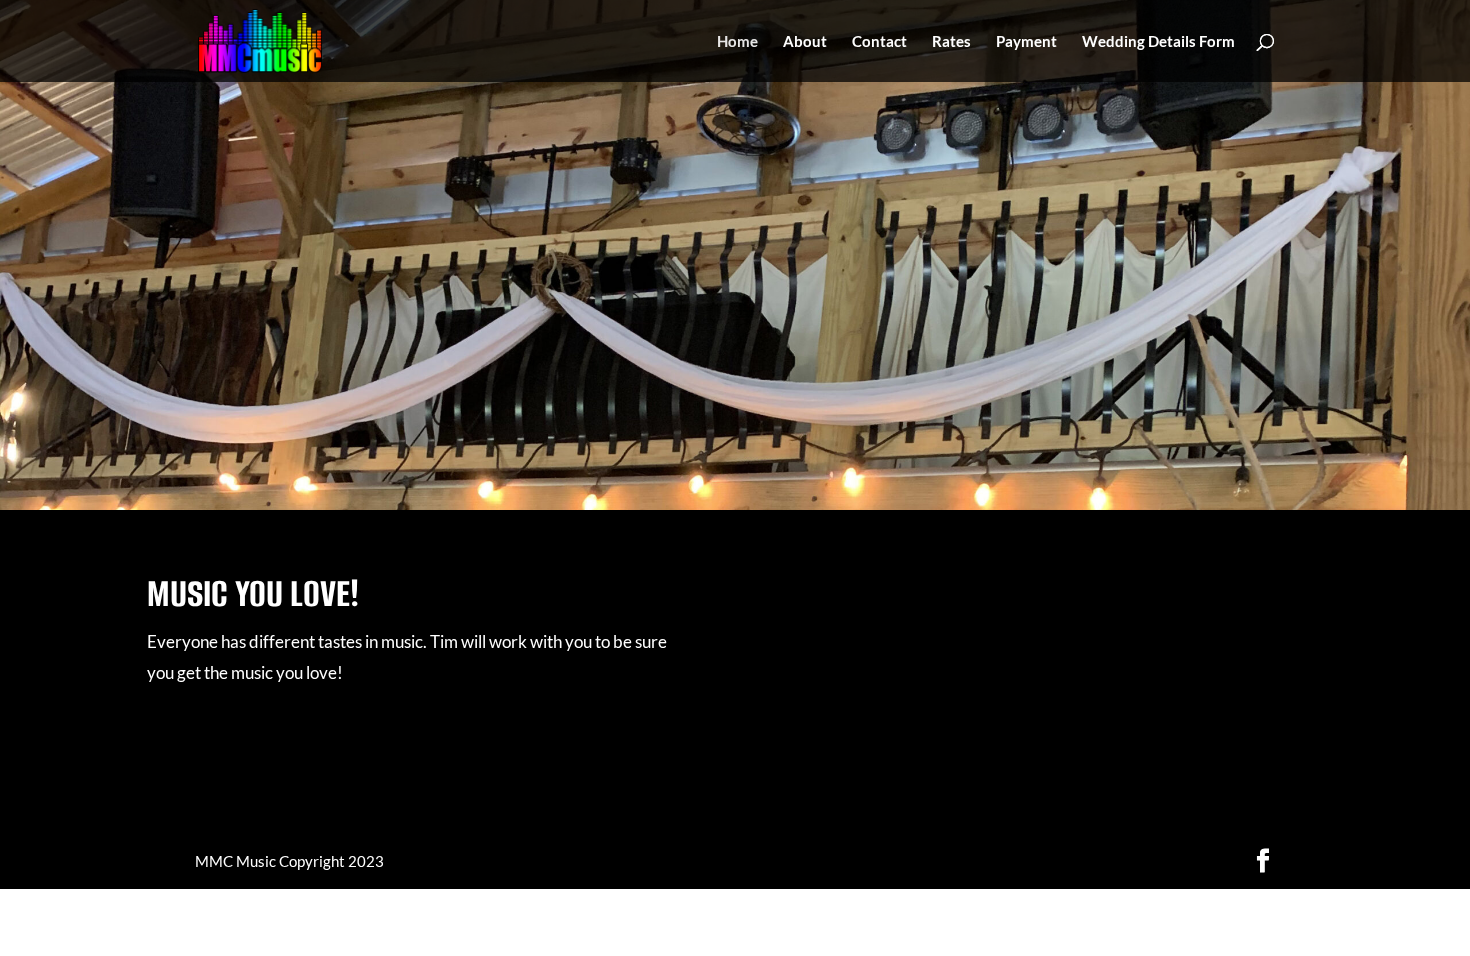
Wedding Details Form (1158, 42)
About (805, 42)
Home (737, 42)
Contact (879, 42)
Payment (1026, 42)
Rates (951, 42)
